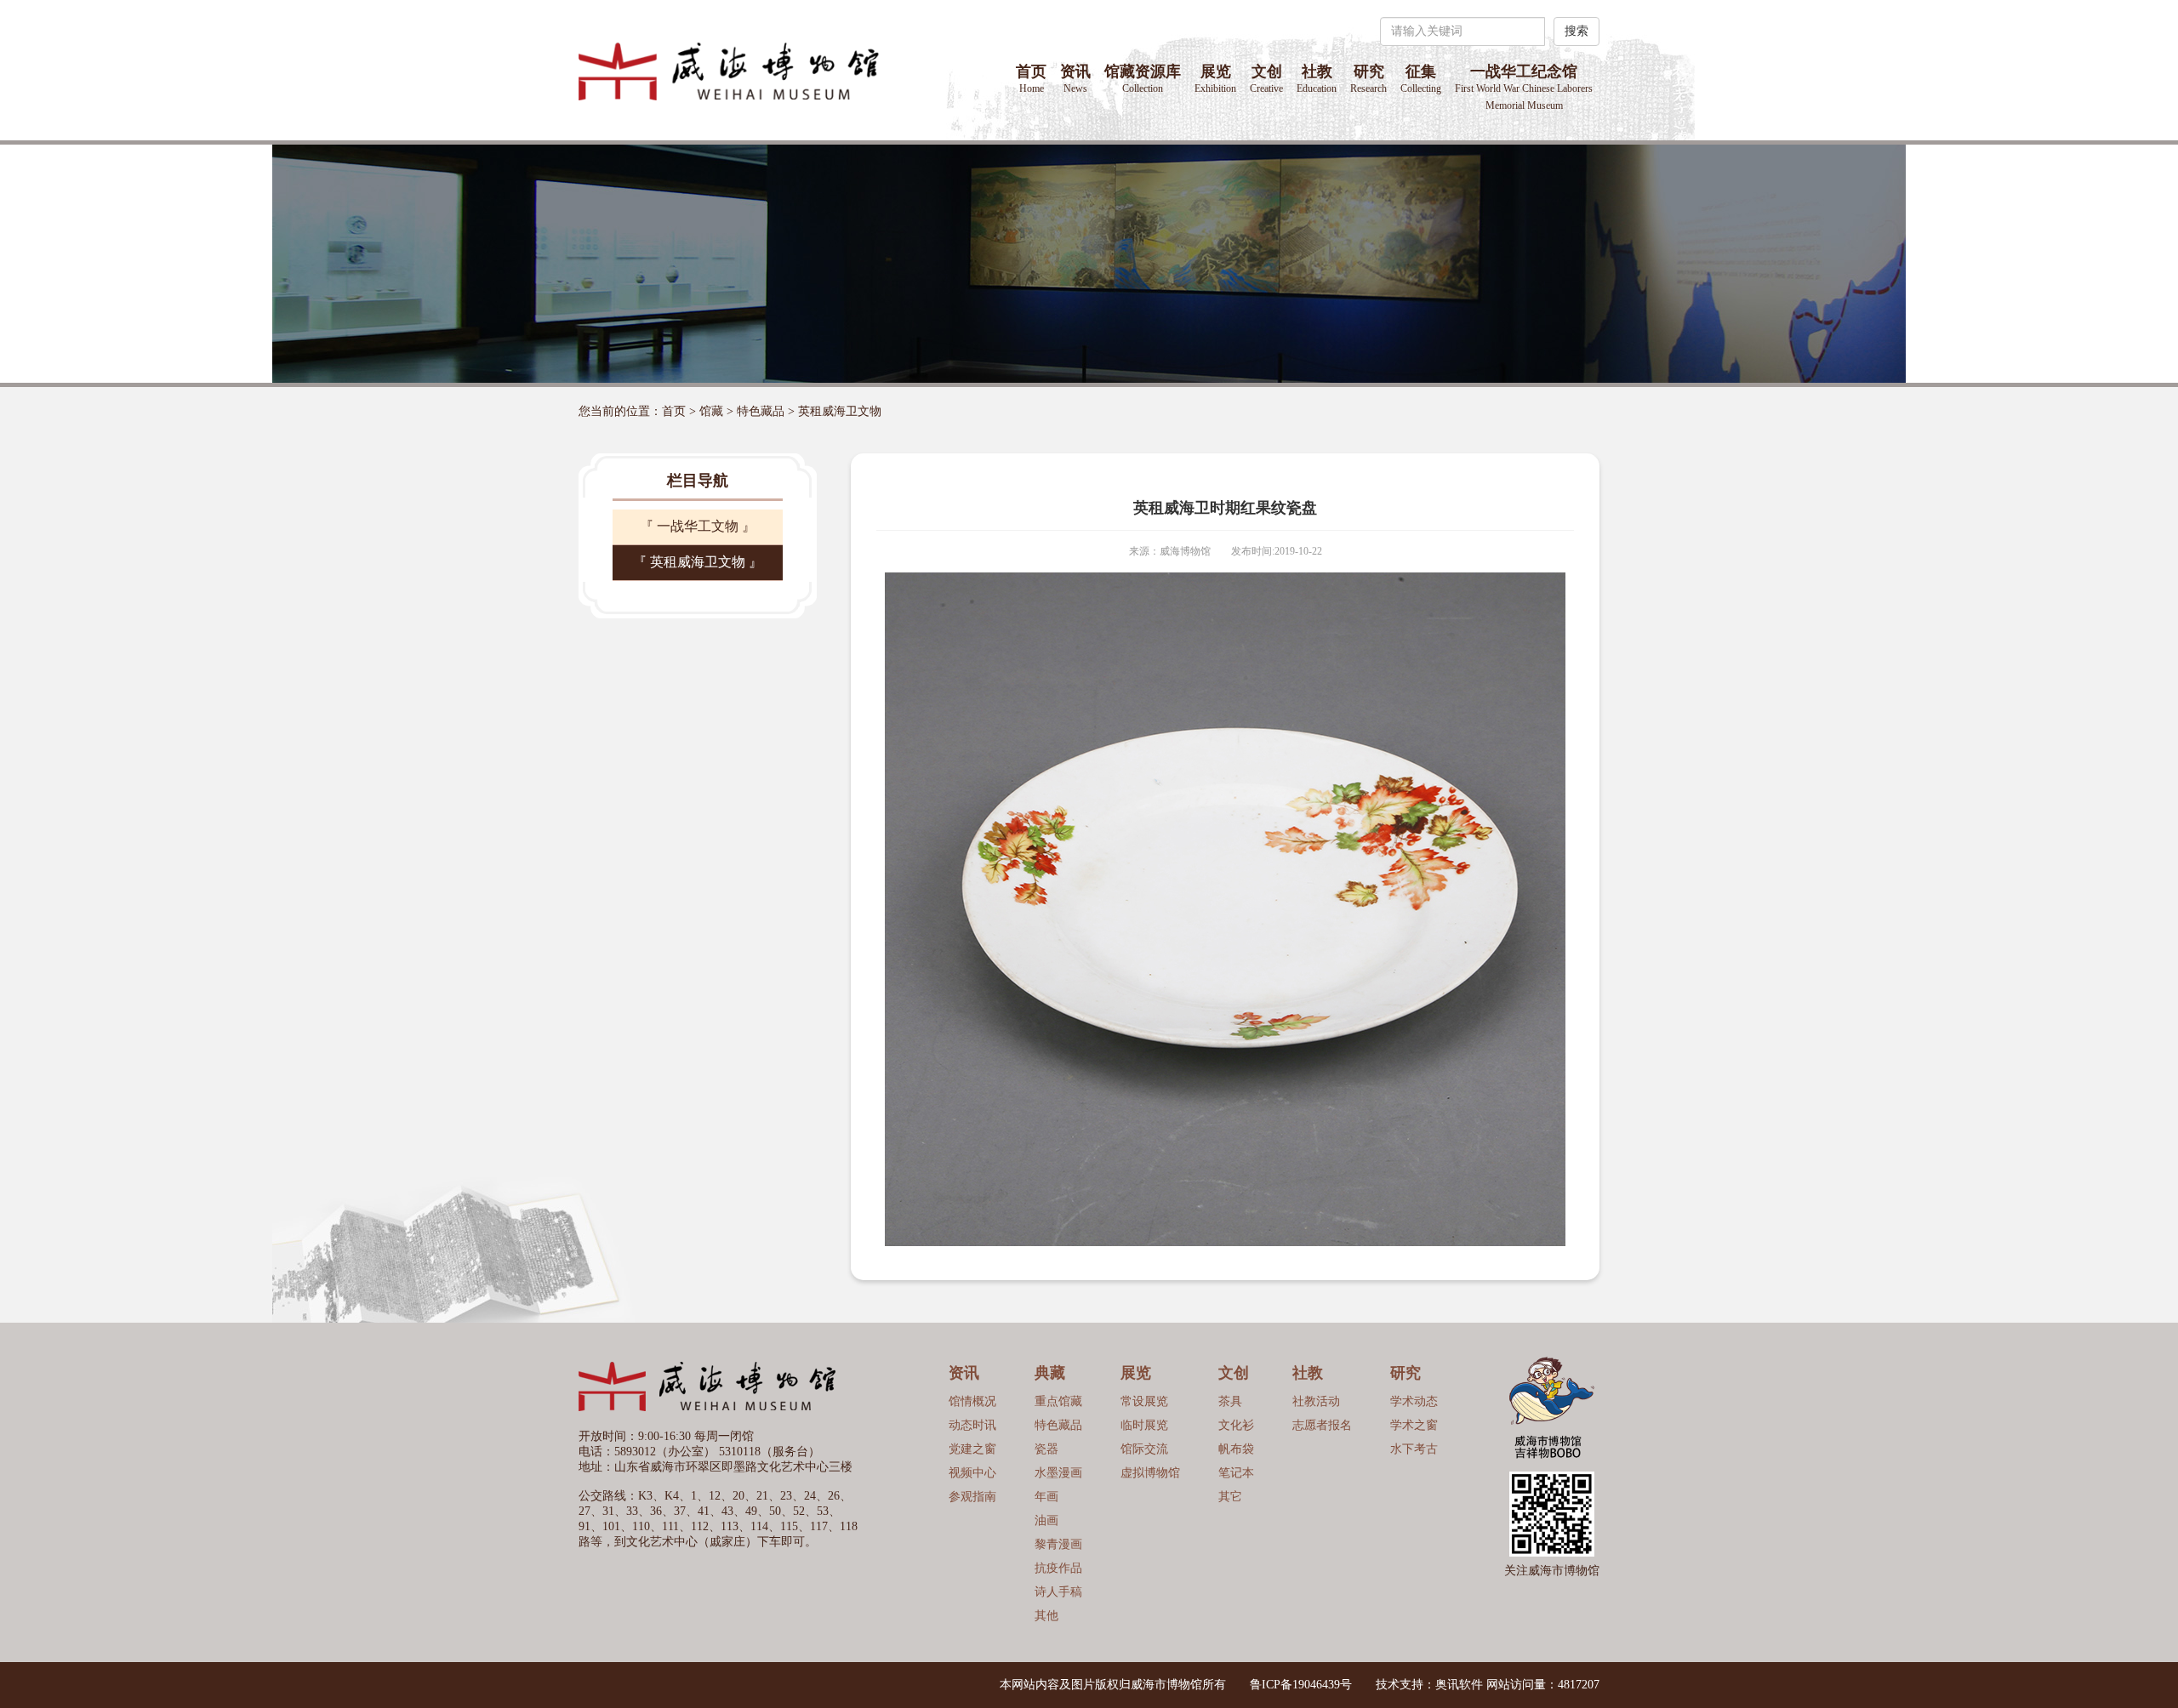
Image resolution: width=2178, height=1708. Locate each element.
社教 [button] (1317, 79)
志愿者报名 (1322, 1425)
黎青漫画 (1058, 1544)
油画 (1046, 1520)
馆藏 (711, 411)
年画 (1046, 1497)
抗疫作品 (1058, 1568)
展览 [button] (1215, 79)
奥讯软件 (1459, 1685)
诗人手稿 (1058, 1592)
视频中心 (972, 1473)
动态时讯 (972, 1425)
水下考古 (1414, 1449)
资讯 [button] (1075, 79)
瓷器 (1046, 1449)
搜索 (1576, 31)
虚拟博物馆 (1150, 1473)
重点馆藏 (1058, 1401)
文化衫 (1236, 1425)
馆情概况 (972, 1401)
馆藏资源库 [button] (1143, 79)
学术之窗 (1414, 1425)
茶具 (1230, 1401)
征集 (1421, 79)
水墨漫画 (1058, 1473)
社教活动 (1316, 1401)
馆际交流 (1144, 1449)
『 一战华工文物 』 (698, 526)
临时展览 (1144, 1425)
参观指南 (972, 1497)
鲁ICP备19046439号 (1301, 1685)
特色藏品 (761, 411)
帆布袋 (1236, 1449)
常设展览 (1144, 1401)
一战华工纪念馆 (1524, 87)
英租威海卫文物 (840, 411)
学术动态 (1414, 1401)
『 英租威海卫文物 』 (698, 562)
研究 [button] (1368, 79)
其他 (1046, 1616)
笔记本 (1236, 1473)
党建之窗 (972, 1449)
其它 (1230, 1497)
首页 (1031, 79)
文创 (1266, 79)
